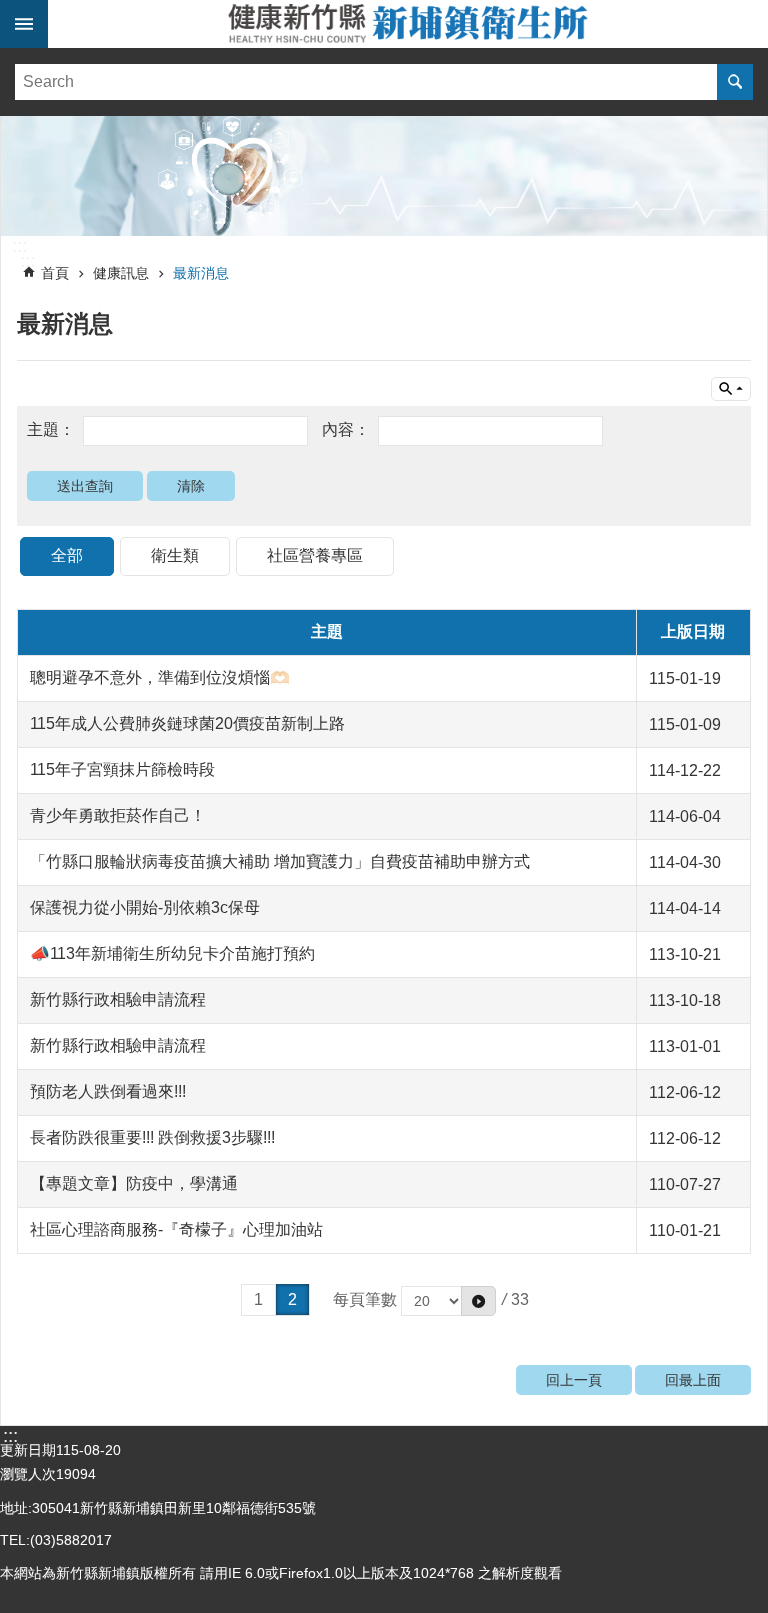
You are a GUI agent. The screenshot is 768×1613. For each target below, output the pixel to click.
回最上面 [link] (693, 1380)
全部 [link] (67, 555)
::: (19, 246)
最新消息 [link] (201, 273)
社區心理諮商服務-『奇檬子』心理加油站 (176, 1229)
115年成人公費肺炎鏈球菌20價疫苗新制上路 (187, 723)
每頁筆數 (367, 1299)
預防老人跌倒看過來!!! (108, 1091)
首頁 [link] (55, 273)
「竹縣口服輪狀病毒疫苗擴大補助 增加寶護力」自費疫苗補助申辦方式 (280, 861)
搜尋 (735, 82)
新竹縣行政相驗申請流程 (118, 999)
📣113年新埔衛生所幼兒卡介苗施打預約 (172, 953)
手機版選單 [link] (24, 24)
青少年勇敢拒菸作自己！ (118, 815)
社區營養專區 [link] (315, 555)
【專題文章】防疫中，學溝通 (134, 1183)
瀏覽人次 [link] (28, 1474)
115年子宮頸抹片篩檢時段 (122, 769)
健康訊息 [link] (121, 273)
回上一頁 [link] (574, 1380)
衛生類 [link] (175, 555)
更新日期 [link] (28, 1450)
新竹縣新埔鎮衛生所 (408, 24)
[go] (478, 1301)
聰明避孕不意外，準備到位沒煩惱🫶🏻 (160, 677)
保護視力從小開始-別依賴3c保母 (145, 907)
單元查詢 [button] (731, 389)
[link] (384, 176)
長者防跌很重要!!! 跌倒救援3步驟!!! (152, 1137)
